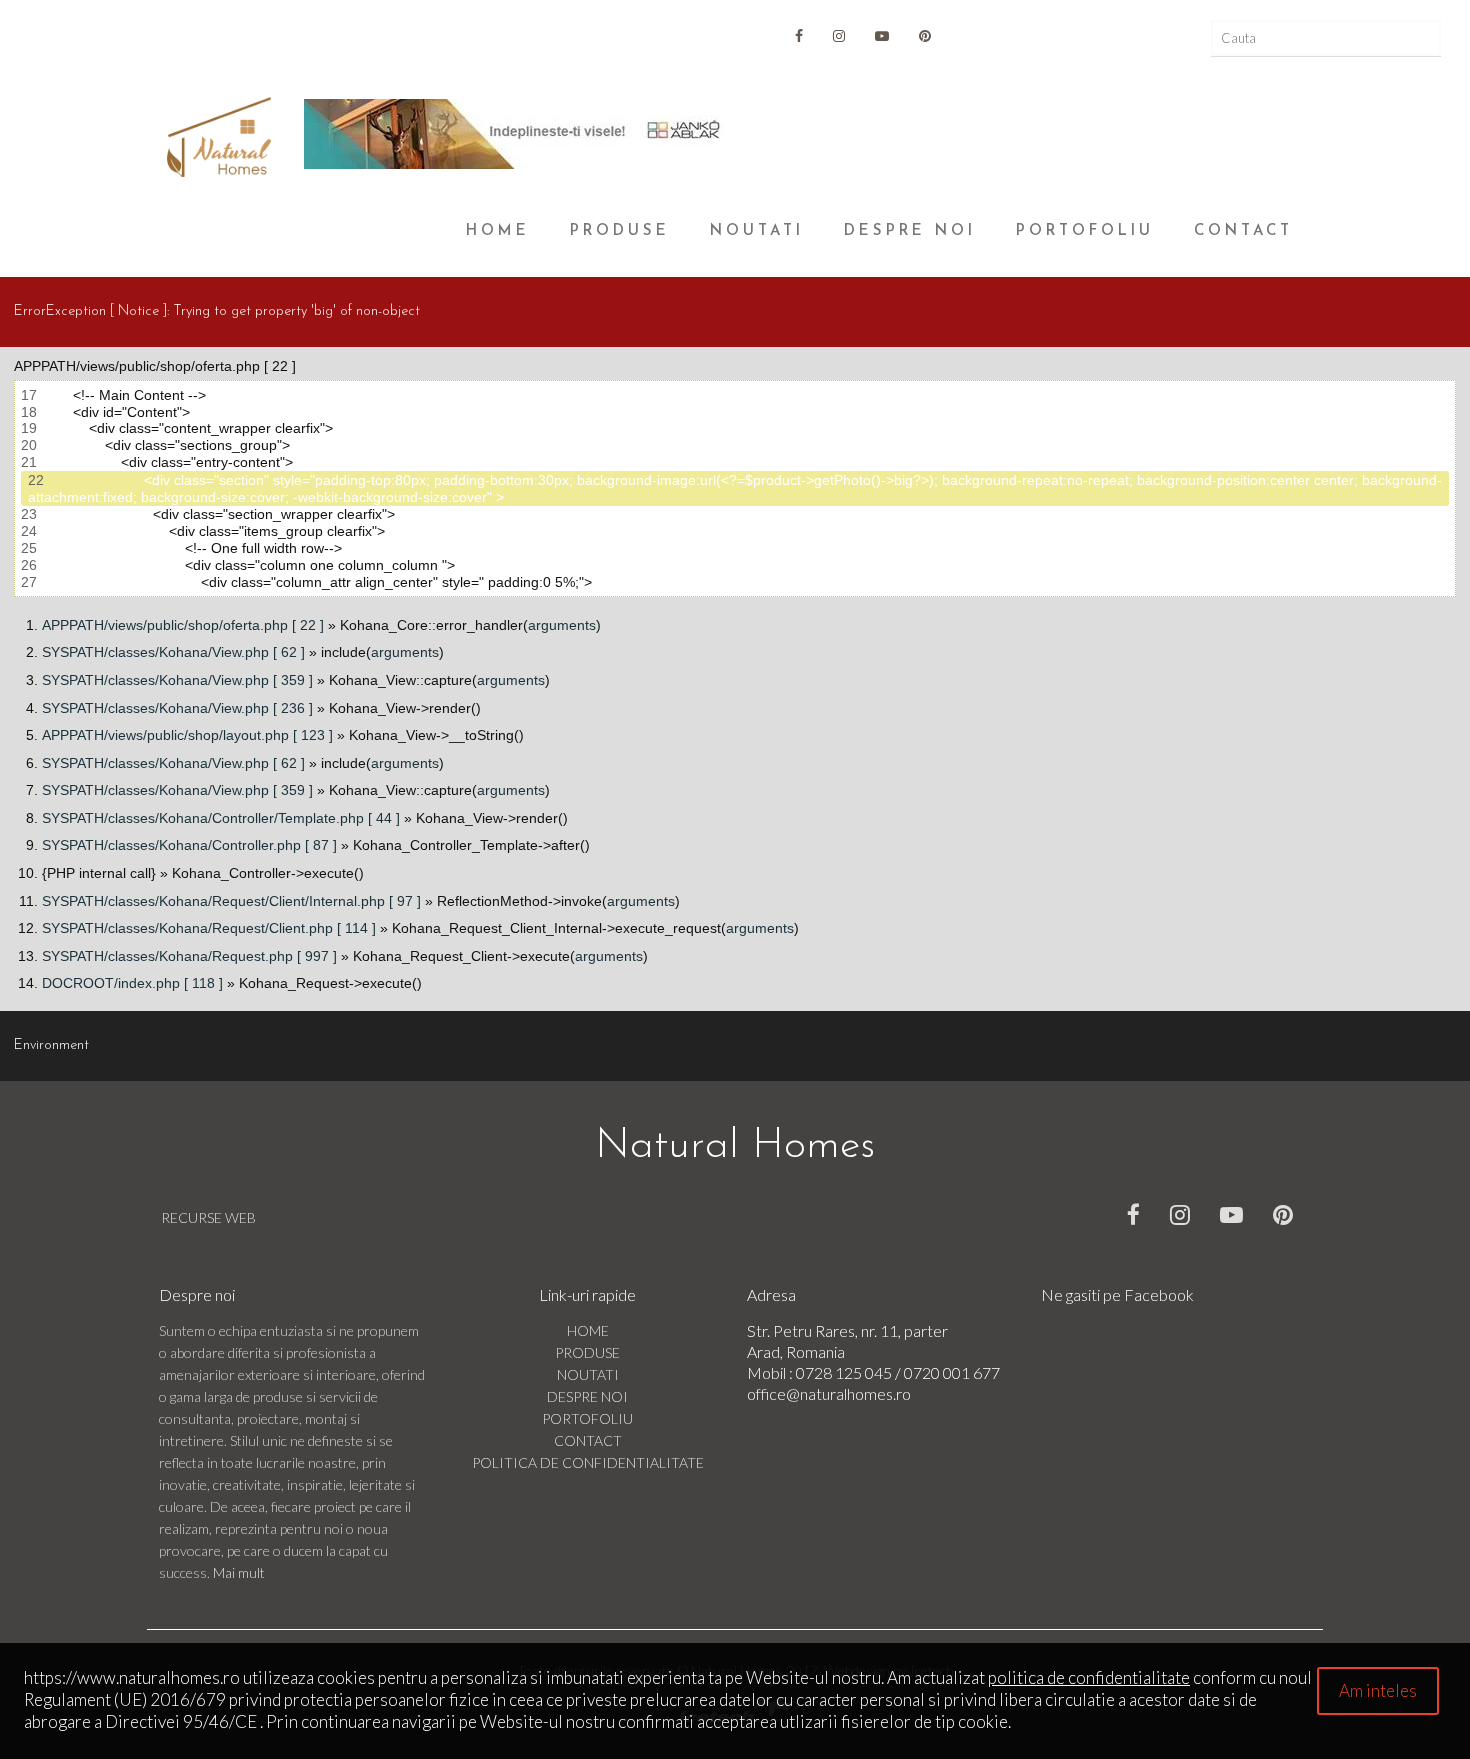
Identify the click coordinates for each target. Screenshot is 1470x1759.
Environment (51, 1045)
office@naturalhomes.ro (829, 1393)
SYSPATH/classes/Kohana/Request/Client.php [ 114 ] (209, 928)
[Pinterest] (925, 35)
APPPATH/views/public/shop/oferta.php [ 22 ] (183, 625)
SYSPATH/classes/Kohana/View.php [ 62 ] (173, 652)
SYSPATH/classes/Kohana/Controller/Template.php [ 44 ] (221, 818)
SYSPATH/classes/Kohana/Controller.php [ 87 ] (189, 845)
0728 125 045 (845, 1372)
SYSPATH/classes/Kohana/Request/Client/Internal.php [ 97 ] (231, 901)
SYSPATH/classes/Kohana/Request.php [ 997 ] (189, 956)
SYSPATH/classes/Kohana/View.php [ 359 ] (177, 680)
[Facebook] (1133, 1214)
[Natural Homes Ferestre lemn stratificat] (219, 137)
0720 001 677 (952, 1372)
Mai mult (239, 1572)
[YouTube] (882, 35)
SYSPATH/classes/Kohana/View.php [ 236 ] (177, 708)
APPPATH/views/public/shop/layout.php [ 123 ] (187, 735)
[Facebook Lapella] (799, 35)
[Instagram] (839, 35)
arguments (562, 625)
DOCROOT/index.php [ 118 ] (132, 983)
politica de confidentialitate (1089, 1677)
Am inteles (1378, 1690)
